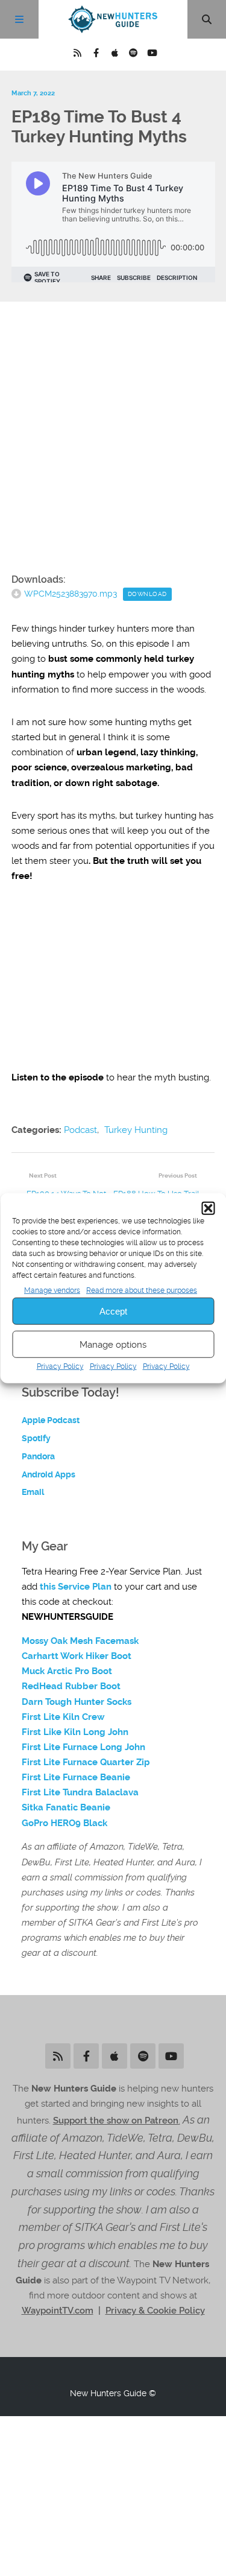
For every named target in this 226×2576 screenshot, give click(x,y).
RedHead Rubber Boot (71, 1686)
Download (147, 594)
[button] (208, 1208)
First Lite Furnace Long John (83, 1747)
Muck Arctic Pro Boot (67, 1671)
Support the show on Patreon (116, 2121)
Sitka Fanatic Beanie (66, 1807)
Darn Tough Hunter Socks (77, 1702)
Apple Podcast (51, 1420)
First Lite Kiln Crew (63, 1717)
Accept (113, 1311)
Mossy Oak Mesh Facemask (80, 1641)
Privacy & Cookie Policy (155, 2311)
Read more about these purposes (142, 1290)
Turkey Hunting (136, 1130)
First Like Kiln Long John (75, 1732)
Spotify (36, 1438)
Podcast (80, 1130)
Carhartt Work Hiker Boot (77, 1656)
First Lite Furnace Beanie (76, 1777)
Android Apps (49, 1474)
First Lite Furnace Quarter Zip (86, 1762)
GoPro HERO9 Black (64, 1823)
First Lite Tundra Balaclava (80, 1792)
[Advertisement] (113, 440)
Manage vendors (52, 1290)
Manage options (113, 1345)
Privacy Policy (60, 1366)
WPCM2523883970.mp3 (71, 594)
